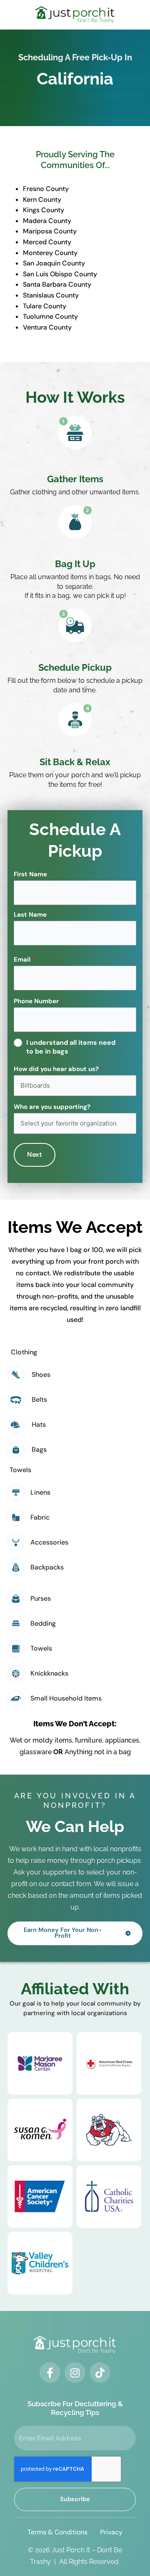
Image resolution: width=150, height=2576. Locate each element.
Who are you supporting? (52, 1107)
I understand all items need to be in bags (71, 1047)
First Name (30, 874)
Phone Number (38, 1001)
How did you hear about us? (58, 1069)
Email (24, 959)
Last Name (30, 915)
